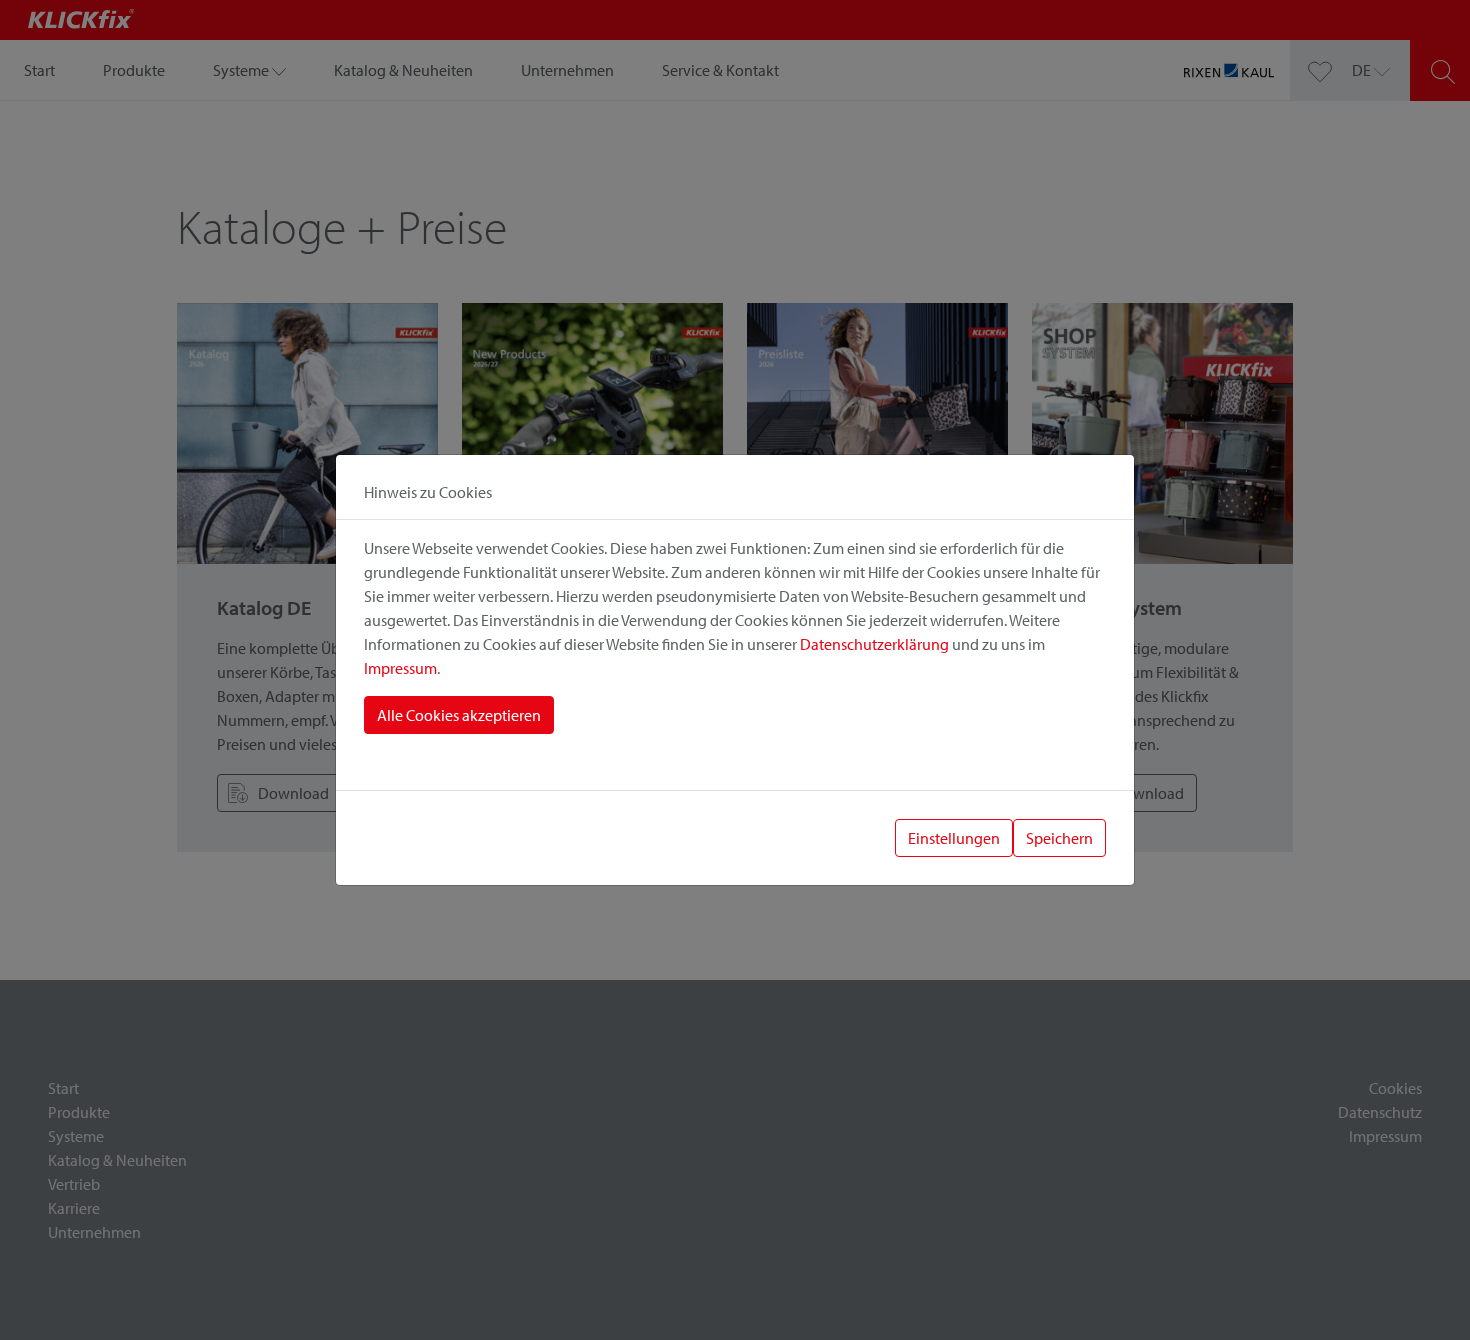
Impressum (400, 668)
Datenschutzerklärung (874, 644)
